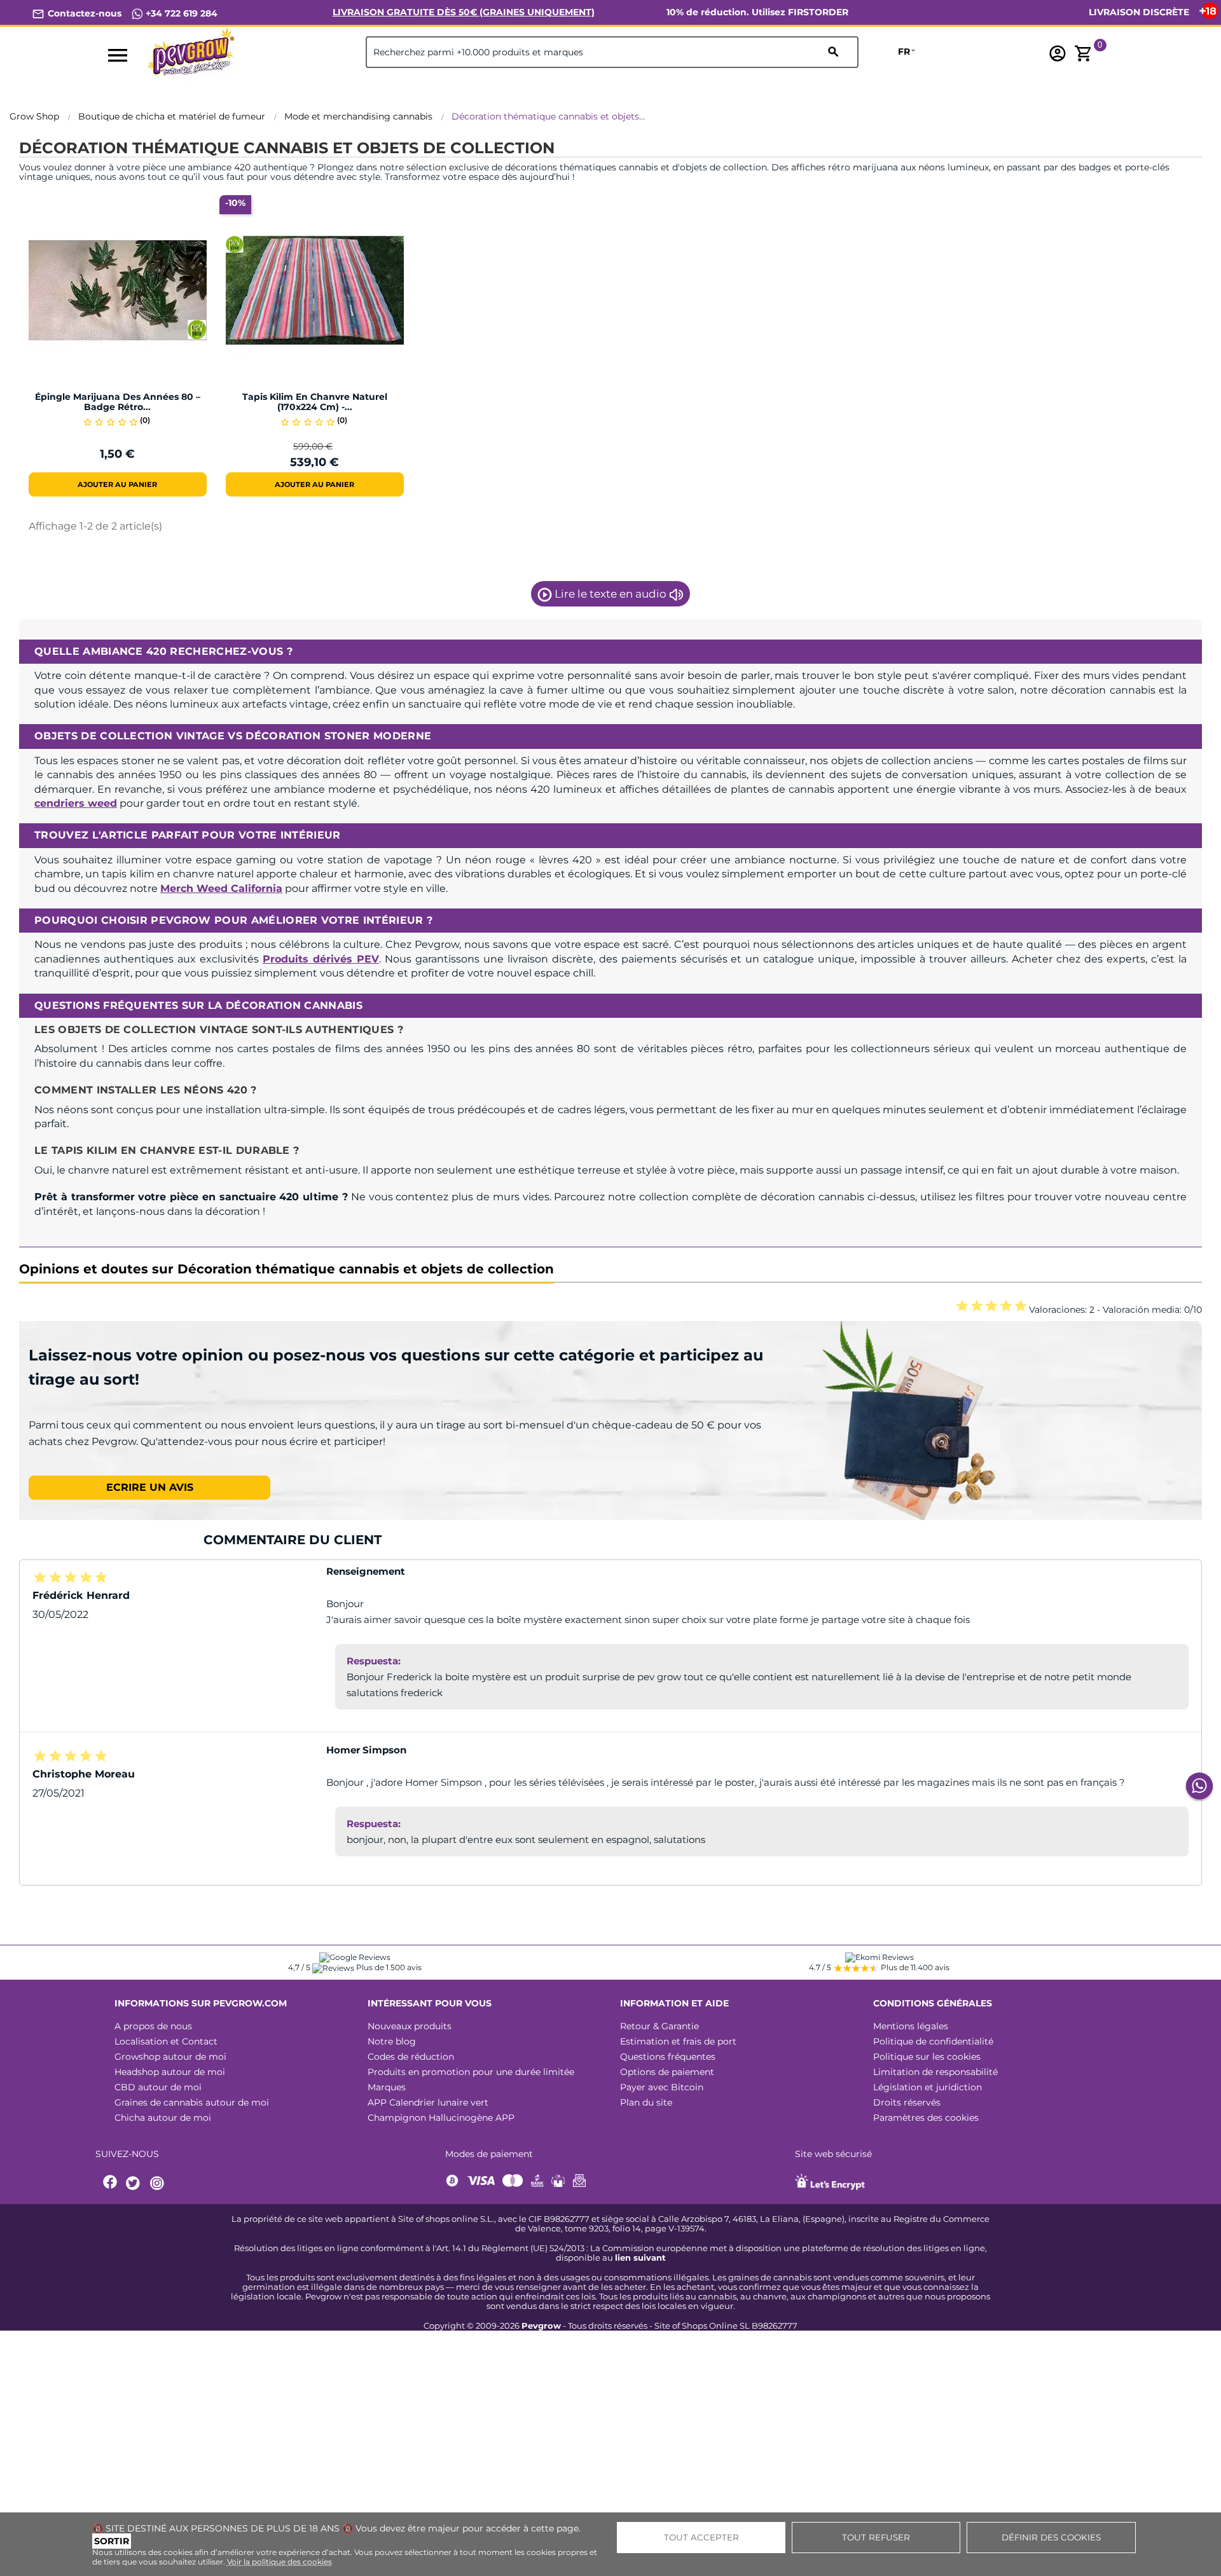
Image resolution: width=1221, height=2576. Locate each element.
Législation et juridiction (928, 2087)
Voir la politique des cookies (279, 2562)
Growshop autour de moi (170, 2057)
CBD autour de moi (158, 2087)
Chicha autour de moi (163, 2118)
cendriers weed (76, 803)
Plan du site (646, 2102)
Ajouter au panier (117, 484)
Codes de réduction (411, 2057)
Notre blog (392, 2041)
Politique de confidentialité (933, 2041)
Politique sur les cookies (927, 2057)
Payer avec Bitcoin (662, 2087)
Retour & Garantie (659, 2026)
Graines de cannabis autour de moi (192, 2102)
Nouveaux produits (410, 2026)
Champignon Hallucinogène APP (441, 2118)
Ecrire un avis (150, 1487)
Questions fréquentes (668, 2057)
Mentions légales (911, 2026)
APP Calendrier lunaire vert (428, 2102)
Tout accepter (701, 2537)
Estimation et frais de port (678, 2041)
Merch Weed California (221, 888)
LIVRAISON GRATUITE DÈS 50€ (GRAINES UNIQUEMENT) (464, 12)
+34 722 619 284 (180, 13)
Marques (387, 2087)
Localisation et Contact (166, 2041)
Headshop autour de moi (170, 2072)
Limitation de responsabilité (935, 2072)
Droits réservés (907, 2102)
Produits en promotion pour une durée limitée (471, 2072)
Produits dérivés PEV (321, 959)
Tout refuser (876, 2537)
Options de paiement (667, 2072)
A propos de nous (153, 2026)
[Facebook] (111, 2183)
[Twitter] (135, 2183)
